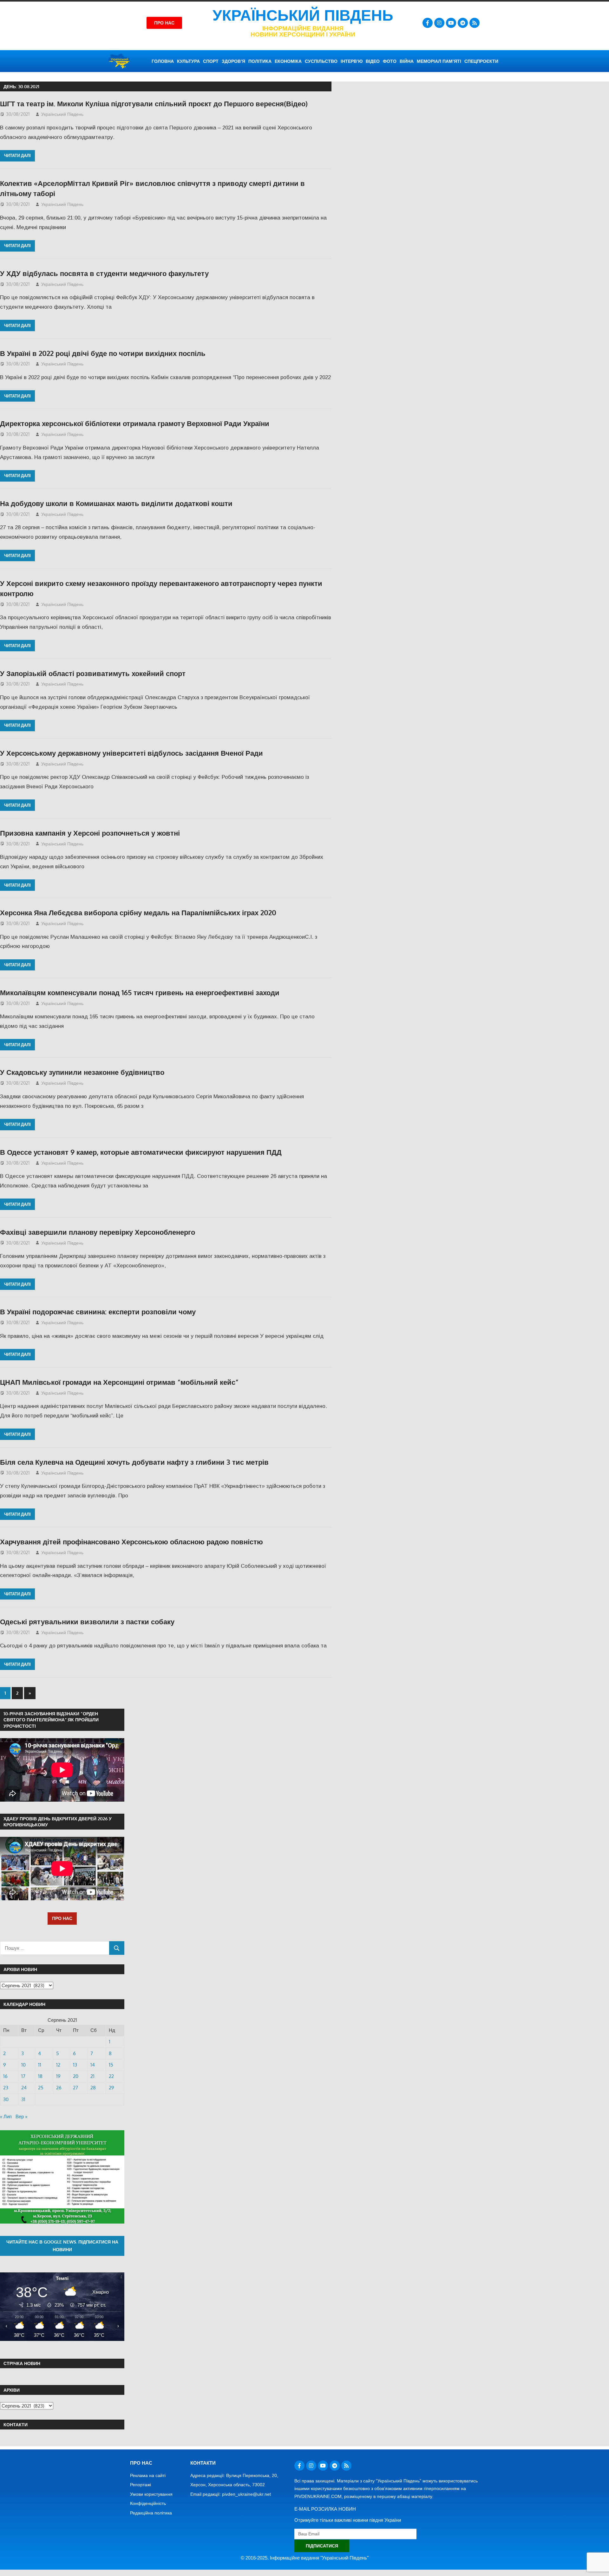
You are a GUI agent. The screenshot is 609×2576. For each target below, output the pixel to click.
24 (24, 2088)
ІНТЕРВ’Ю (352, 61)
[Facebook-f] (428, 23)
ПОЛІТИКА (260, 61)
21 (92, 2076)
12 (58, 2065)
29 (111, 2088)
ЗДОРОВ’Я (233, 61)
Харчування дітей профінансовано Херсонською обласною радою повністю (131, 1541)
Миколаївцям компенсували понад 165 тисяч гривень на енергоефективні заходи (140, 992)
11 (40, 2065)
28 (93, 2088)
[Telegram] (463, 23)
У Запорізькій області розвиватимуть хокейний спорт (93, 673)
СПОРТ (211, 61)
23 (6, 2088)
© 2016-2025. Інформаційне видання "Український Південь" (305, 2558)
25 (41, 2088)
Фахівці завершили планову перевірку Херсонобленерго (98, 1232)
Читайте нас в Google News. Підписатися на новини (62, 2246)
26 (59, 2088)
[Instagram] (439, 23)
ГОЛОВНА (163, 61)
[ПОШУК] (117, 1948)
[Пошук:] (55, 1948)
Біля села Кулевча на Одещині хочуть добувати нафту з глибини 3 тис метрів (134, 1462)
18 (40, 2076)
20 (76, 2076)
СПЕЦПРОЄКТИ (481, 61)
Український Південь (303, 15)
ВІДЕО (373, 61)
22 (111, 2076)
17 (23, 2076)
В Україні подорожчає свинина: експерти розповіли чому (98, 1311)
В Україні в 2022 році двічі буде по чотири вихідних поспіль (103, 353)
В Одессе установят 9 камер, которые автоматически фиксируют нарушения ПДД (141, 1152)
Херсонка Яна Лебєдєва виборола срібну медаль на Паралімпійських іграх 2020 (138, 912)
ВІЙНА (407, 61)
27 (75, 2088)
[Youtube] (451, 23)
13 (75, 2065)
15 (111, 2065)
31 (23, 2099)
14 (93, 2065)
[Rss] (475, 23)
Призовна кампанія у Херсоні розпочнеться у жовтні (90, 833)
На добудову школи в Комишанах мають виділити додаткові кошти (116, 503)
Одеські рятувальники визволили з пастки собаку (87, 1621)
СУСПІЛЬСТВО (321, 61)
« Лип (6, 2116)
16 (5, 2076)
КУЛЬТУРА (188, 61)
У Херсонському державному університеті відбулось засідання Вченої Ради (131, 753)
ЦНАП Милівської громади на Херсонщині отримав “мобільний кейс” (119, 1382)
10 (23, 2065)
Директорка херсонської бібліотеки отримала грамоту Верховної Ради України (135, 423)
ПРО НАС (62, 1918)
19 (58, 2076)
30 (6, 2099)
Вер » (21, 2116)
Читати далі (17, 155)
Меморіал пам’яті (439, 61)
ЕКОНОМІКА (288, 61)
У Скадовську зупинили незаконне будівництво (82, 1072)
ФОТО (390, 61)
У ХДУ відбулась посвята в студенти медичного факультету (104, 273)
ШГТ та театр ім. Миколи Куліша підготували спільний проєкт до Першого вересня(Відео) (154, 103)
